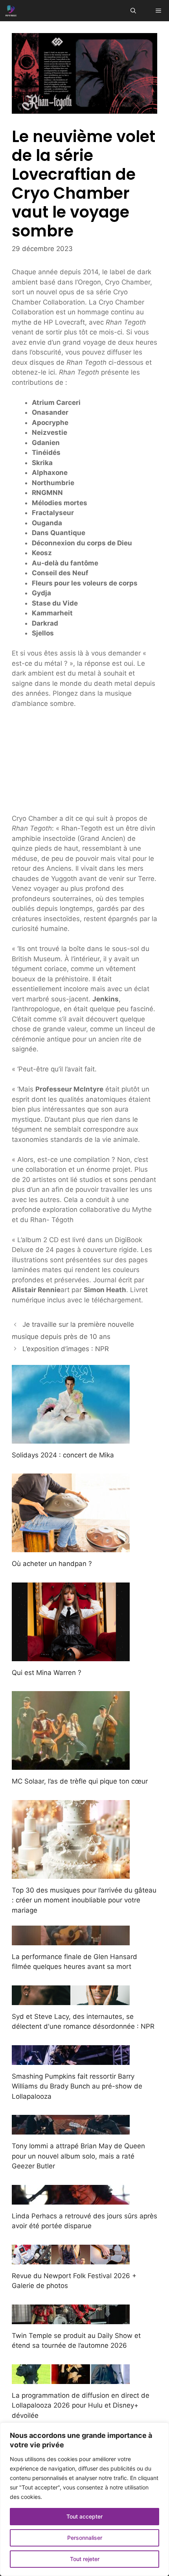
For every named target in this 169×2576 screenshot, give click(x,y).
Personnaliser (85, 2538)
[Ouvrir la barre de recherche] (133, 11)
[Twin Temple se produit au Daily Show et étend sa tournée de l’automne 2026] (71, 2319)
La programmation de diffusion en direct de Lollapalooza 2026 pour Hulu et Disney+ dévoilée (81, 2405)
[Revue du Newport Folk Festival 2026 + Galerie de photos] (71, 2259)
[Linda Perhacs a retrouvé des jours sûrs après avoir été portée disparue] (71, 2199)
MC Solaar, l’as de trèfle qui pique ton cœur (80, 1781)
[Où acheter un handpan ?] (71, 1547)
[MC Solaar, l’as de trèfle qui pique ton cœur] (71, 1765)
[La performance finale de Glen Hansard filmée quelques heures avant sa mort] (71, 1940)
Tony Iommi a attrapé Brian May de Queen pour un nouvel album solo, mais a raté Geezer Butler (78, 2156)
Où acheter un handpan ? (52, 1564)
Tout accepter (84, 2516)
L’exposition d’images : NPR (66, 1349)
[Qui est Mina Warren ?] (71, 1656)
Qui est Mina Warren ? (47, 1673)
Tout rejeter (85, 2559)
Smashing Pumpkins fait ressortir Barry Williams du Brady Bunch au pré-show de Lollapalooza (77, 2086)
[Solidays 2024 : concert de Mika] (71, 1438)
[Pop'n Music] (11, 11)
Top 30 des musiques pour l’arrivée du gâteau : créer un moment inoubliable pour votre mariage (84, 1900)
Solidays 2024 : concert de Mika (63, 1455)
